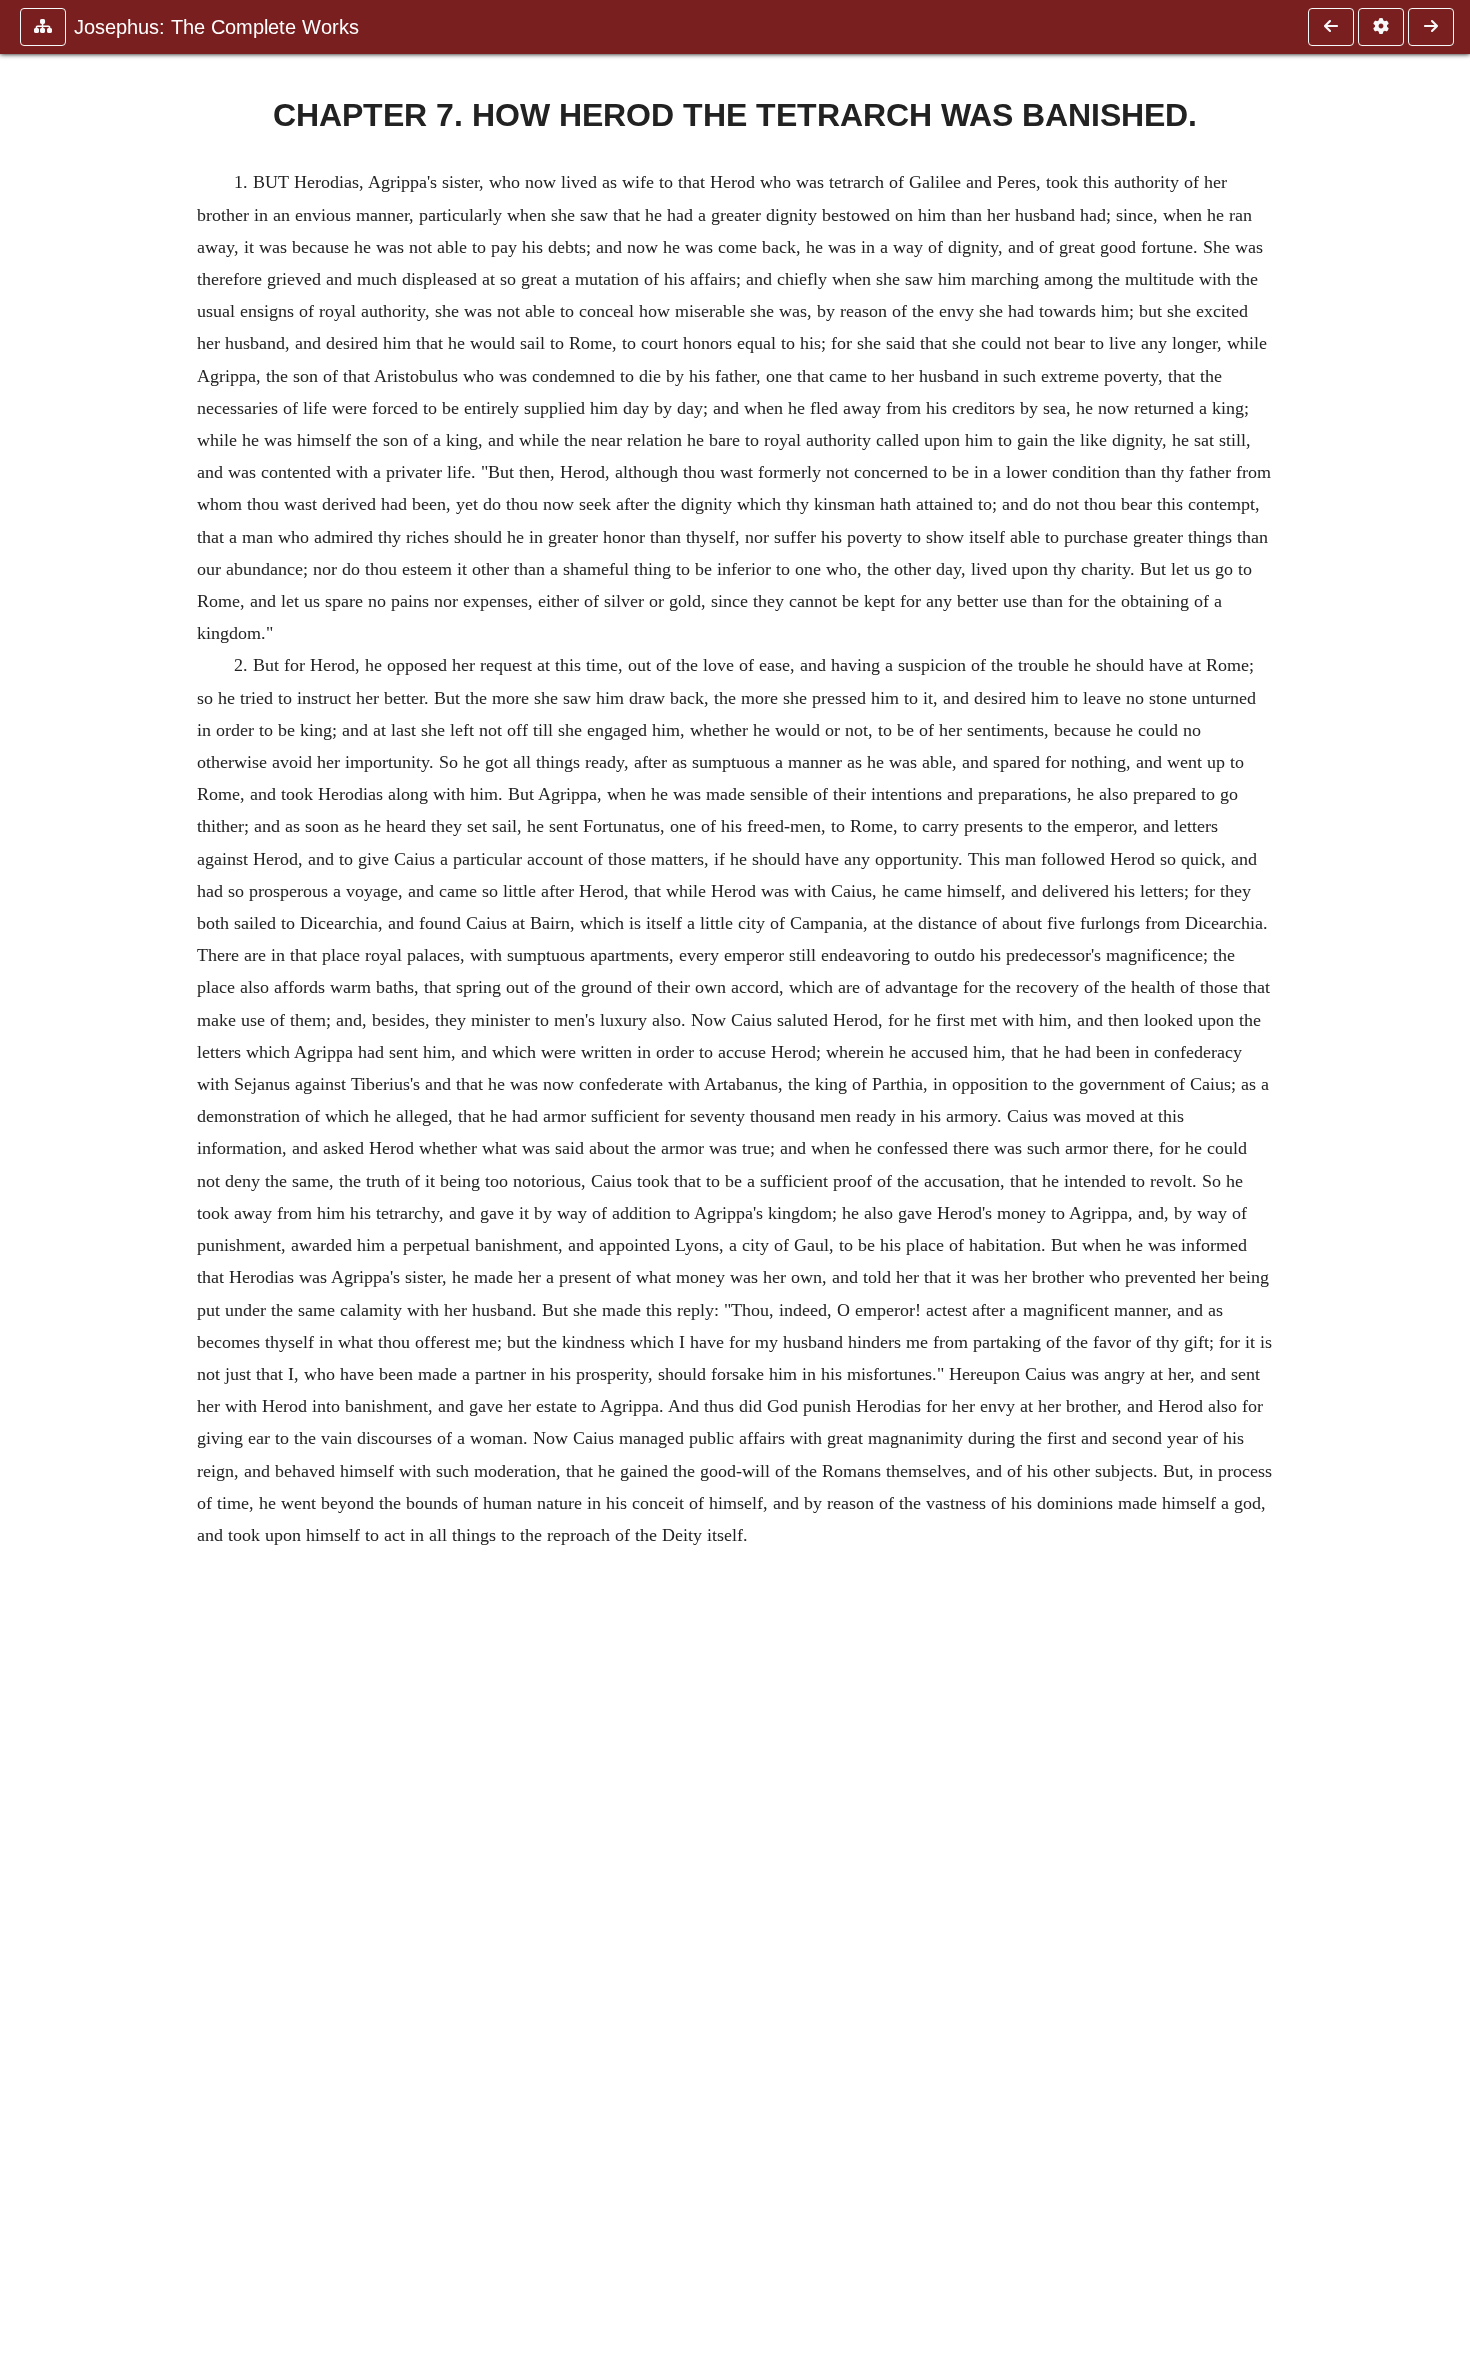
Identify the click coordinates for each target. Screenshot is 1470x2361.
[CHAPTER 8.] (1431, 27)
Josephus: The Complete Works (216, 27)
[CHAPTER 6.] (1331, 27)
